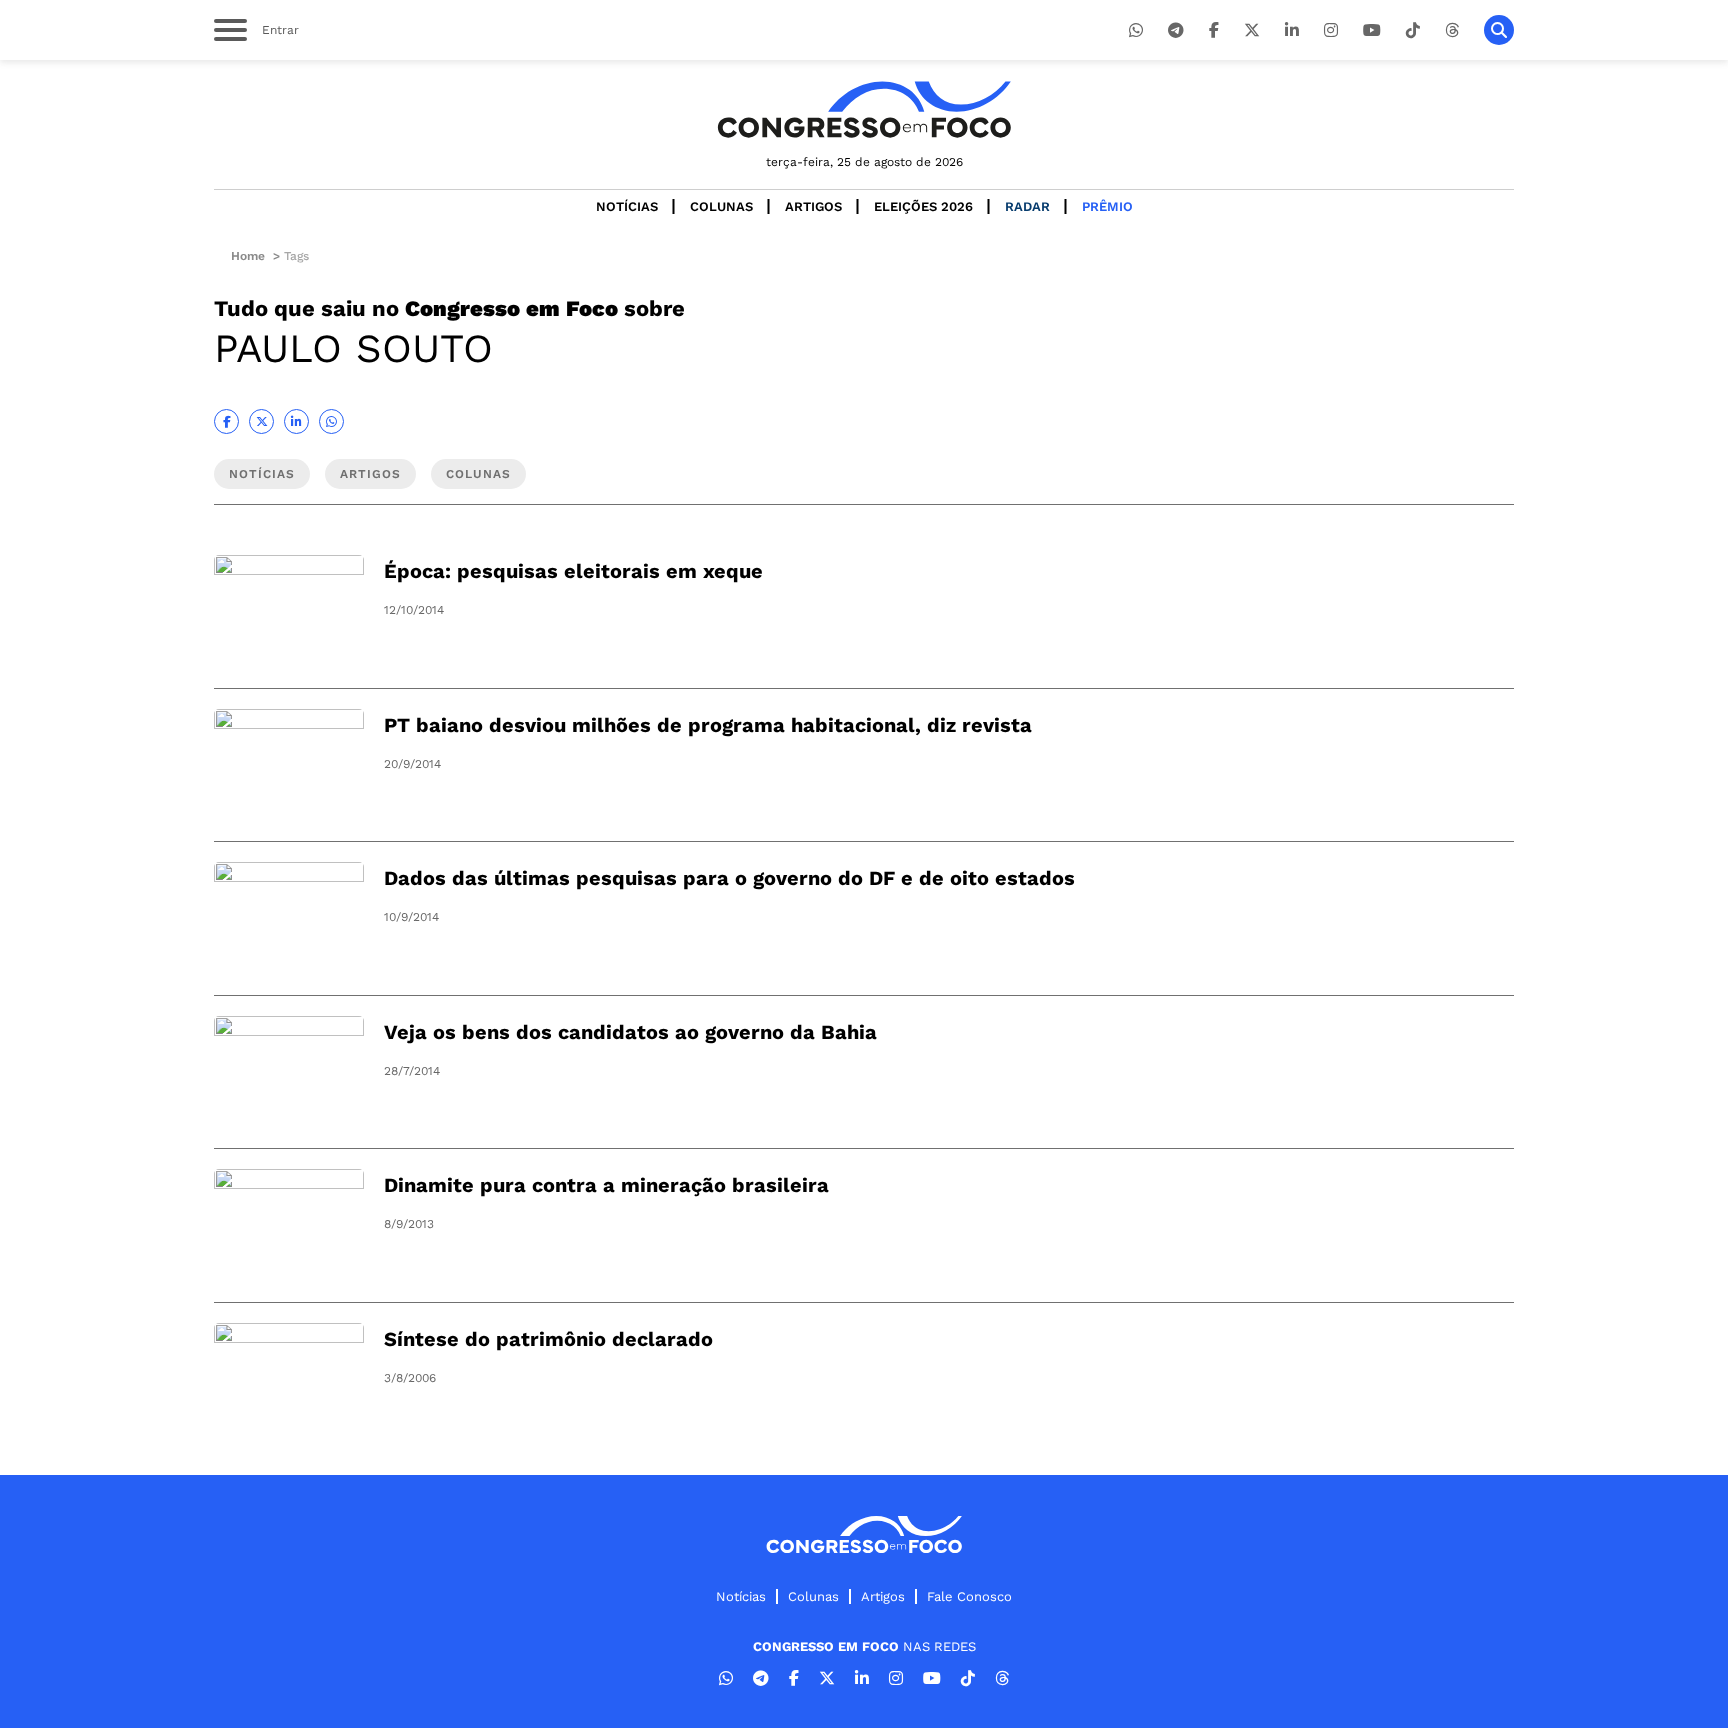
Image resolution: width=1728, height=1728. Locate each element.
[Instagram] (1331, 30)
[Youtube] (1372, 30)
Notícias (627, 206)
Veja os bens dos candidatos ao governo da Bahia (630, 1032)
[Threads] (1452, 30)
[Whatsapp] (1136, 30)
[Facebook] (1214, 30)
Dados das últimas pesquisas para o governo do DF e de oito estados (729, 878)
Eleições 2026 (923, 206)
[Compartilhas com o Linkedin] (296, 421)
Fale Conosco (969, 1596)
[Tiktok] (1413, 30)
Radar (1027, 206)
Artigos (813, 206)
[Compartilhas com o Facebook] (226, 421)
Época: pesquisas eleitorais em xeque (573, 571)
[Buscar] (1499, 30)
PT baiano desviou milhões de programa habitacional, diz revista (708, 725)
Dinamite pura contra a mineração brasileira (606, 1185)
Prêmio (1107, 206)
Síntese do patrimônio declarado (548, 1339)
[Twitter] (1252, 30)
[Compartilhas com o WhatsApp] (331, 421)
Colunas (721, 206)
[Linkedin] (1292, 30)
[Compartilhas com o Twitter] (261, 421)
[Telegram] (1176, 30)
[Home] (864, 109)
